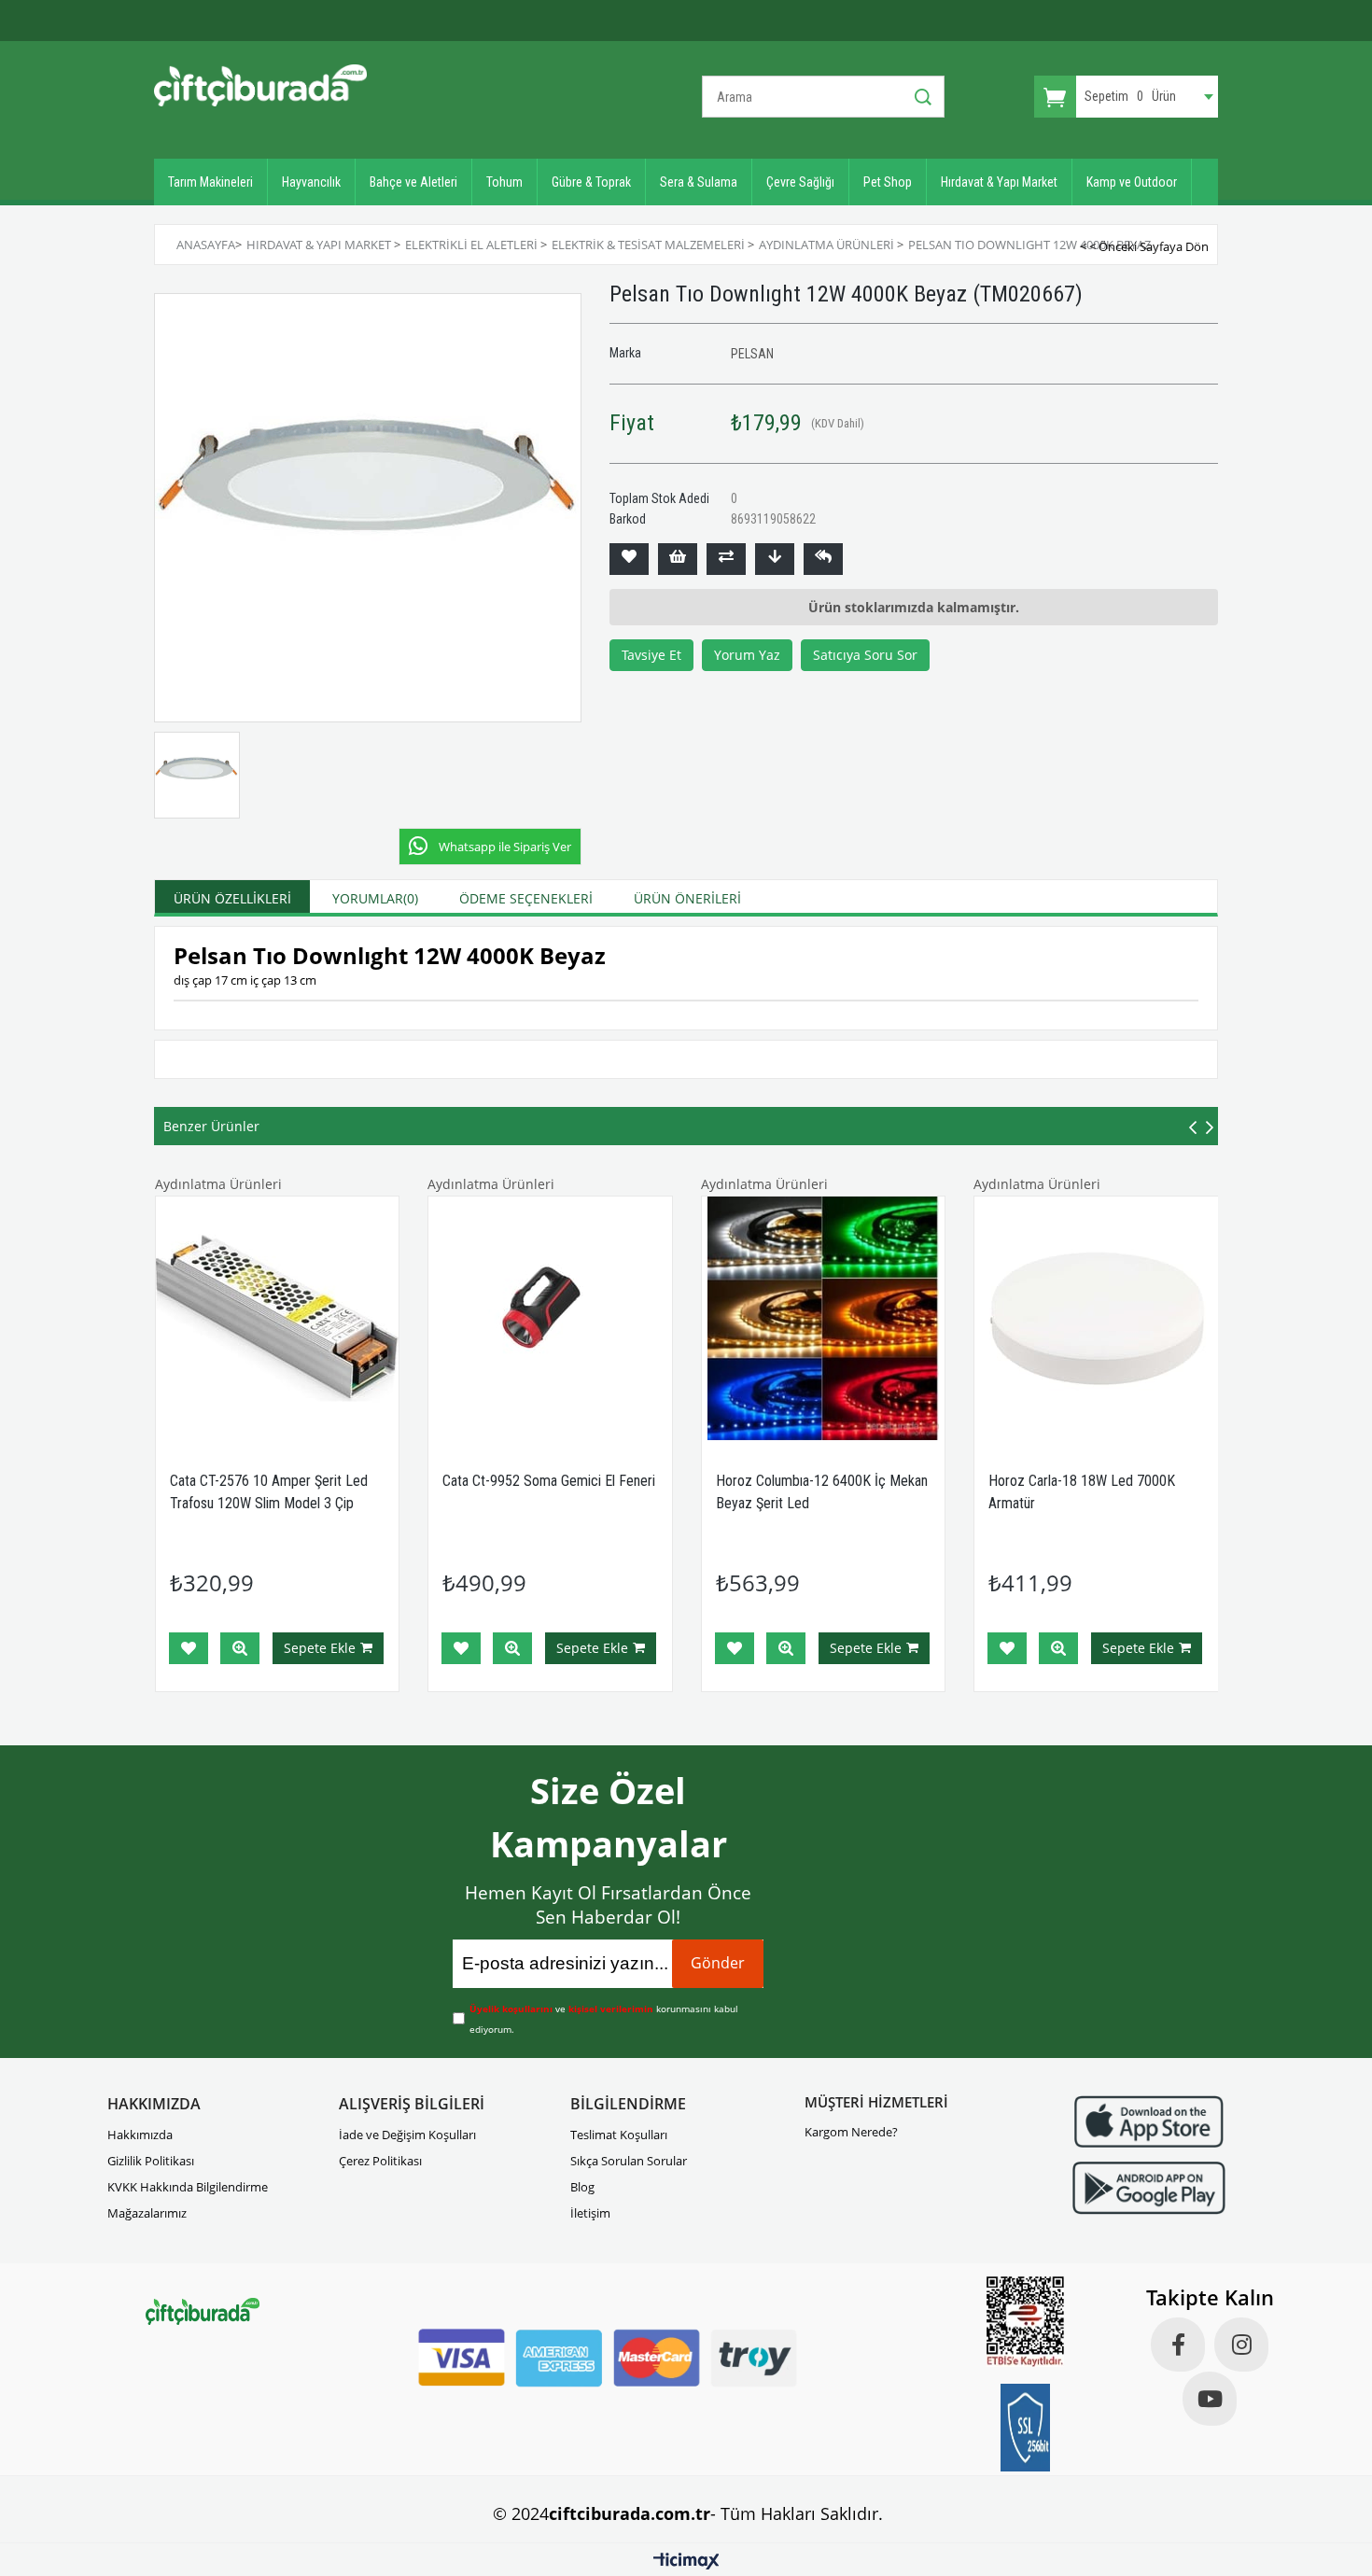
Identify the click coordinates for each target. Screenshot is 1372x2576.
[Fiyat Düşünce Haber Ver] (775, 559)
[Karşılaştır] (726, 559)
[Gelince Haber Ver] (823, 559)
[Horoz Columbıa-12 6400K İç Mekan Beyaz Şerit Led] (824, 1318)
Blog (582, 2187)
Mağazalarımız (147, 2213)
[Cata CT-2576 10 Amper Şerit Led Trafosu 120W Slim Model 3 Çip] (278, 1318)
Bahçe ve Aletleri (413, 182)
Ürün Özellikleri (232, 898)
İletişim (590, 2213)
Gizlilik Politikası (151, 2161)
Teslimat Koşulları (619, 2135)
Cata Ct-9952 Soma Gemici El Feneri (549, 1481)
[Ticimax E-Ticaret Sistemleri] (686, 2562)
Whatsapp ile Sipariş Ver (505, 847)
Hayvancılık (311, 182)
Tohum (504, 182)
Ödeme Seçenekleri (526, 898)
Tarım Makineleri (210, 182)
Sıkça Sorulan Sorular (629, 2161)
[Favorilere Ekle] (629, 559)
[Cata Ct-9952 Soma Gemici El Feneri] (550, 1318)
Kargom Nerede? (851, 2132)
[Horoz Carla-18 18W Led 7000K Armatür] (1096, 1318)
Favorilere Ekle (189, 1648)
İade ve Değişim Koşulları (407, 2135)
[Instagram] (1241, 2345)
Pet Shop (888, 182)
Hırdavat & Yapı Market (999, 182)
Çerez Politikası (380, 2161)
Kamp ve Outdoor (1132, 182)
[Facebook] (1178, 2345)
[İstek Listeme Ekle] (678, 559)
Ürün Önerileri (687, 898)
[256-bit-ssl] (1026, 2428)
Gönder (718, 1963)
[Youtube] (1210, 2399)
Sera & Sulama (699, 182)
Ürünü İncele (240, 1648)
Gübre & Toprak (591, 182)
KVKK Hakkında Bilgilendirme (188, 2187)
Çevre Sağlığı (800, 182)
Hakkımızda (140, 2135)
